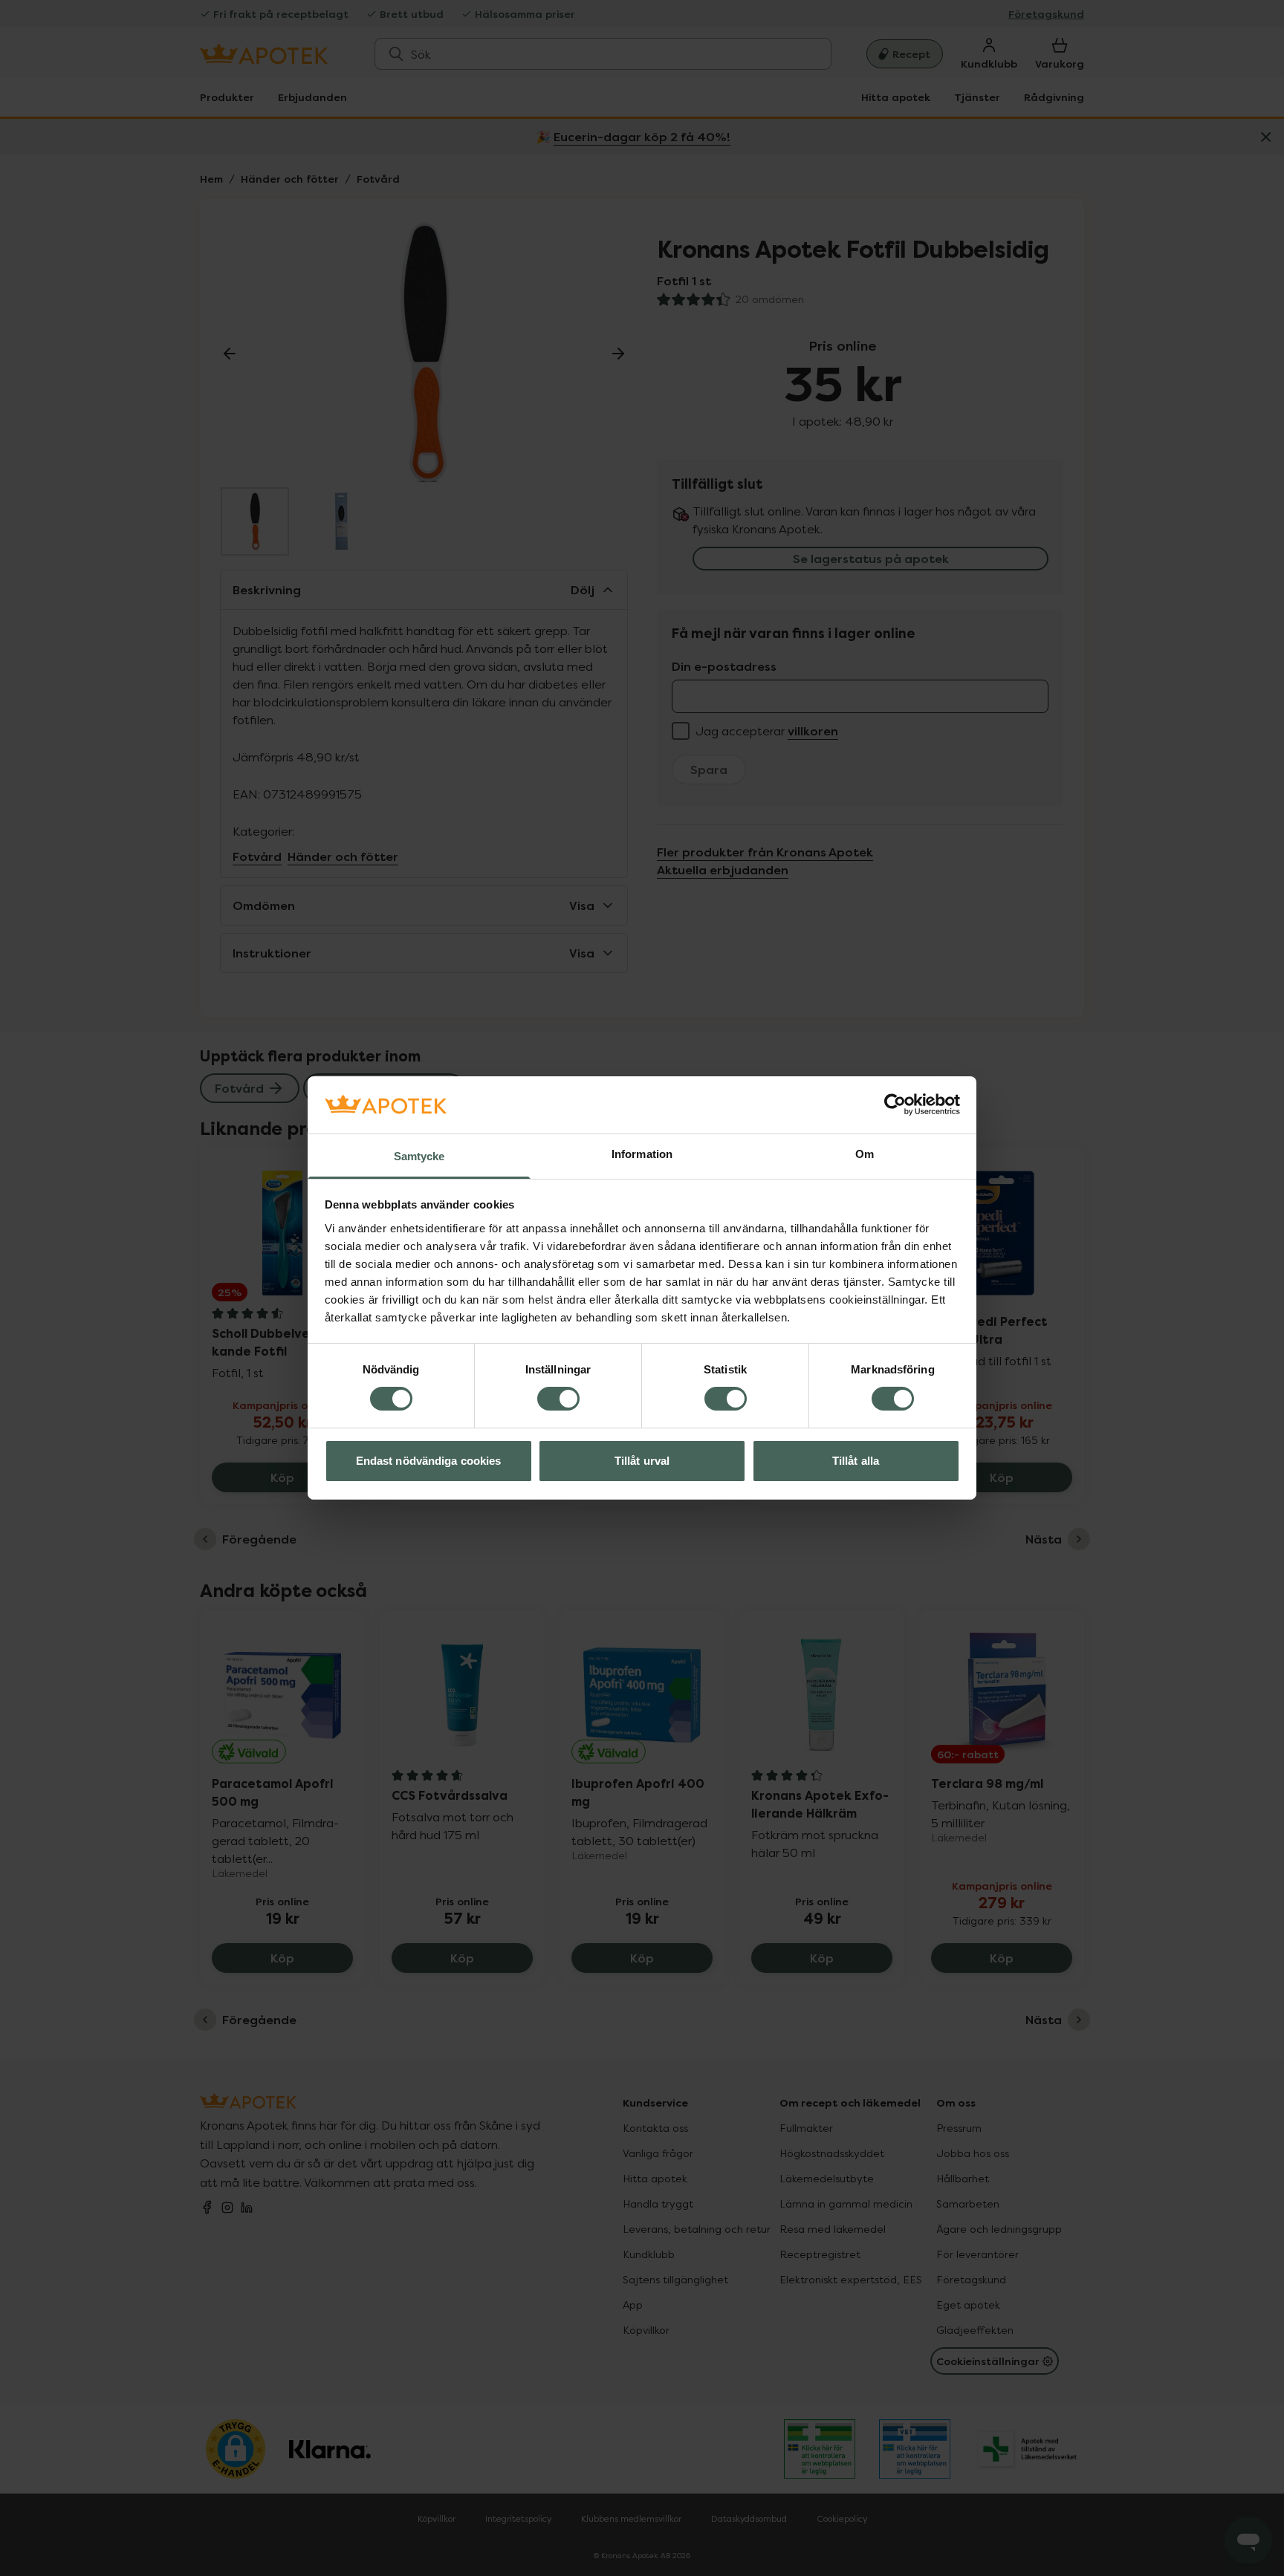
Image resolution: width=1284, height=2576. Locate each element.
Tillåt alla (856, 1461)
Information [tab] (642, 1154)
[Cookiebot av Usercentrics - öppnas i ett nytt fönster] (895, 1105)
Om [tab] (865, 1154)
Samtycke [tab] (419, 1156)
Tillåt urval (642, 1461)
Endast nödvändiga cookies (429, 1461)
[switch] (558, 1399)
